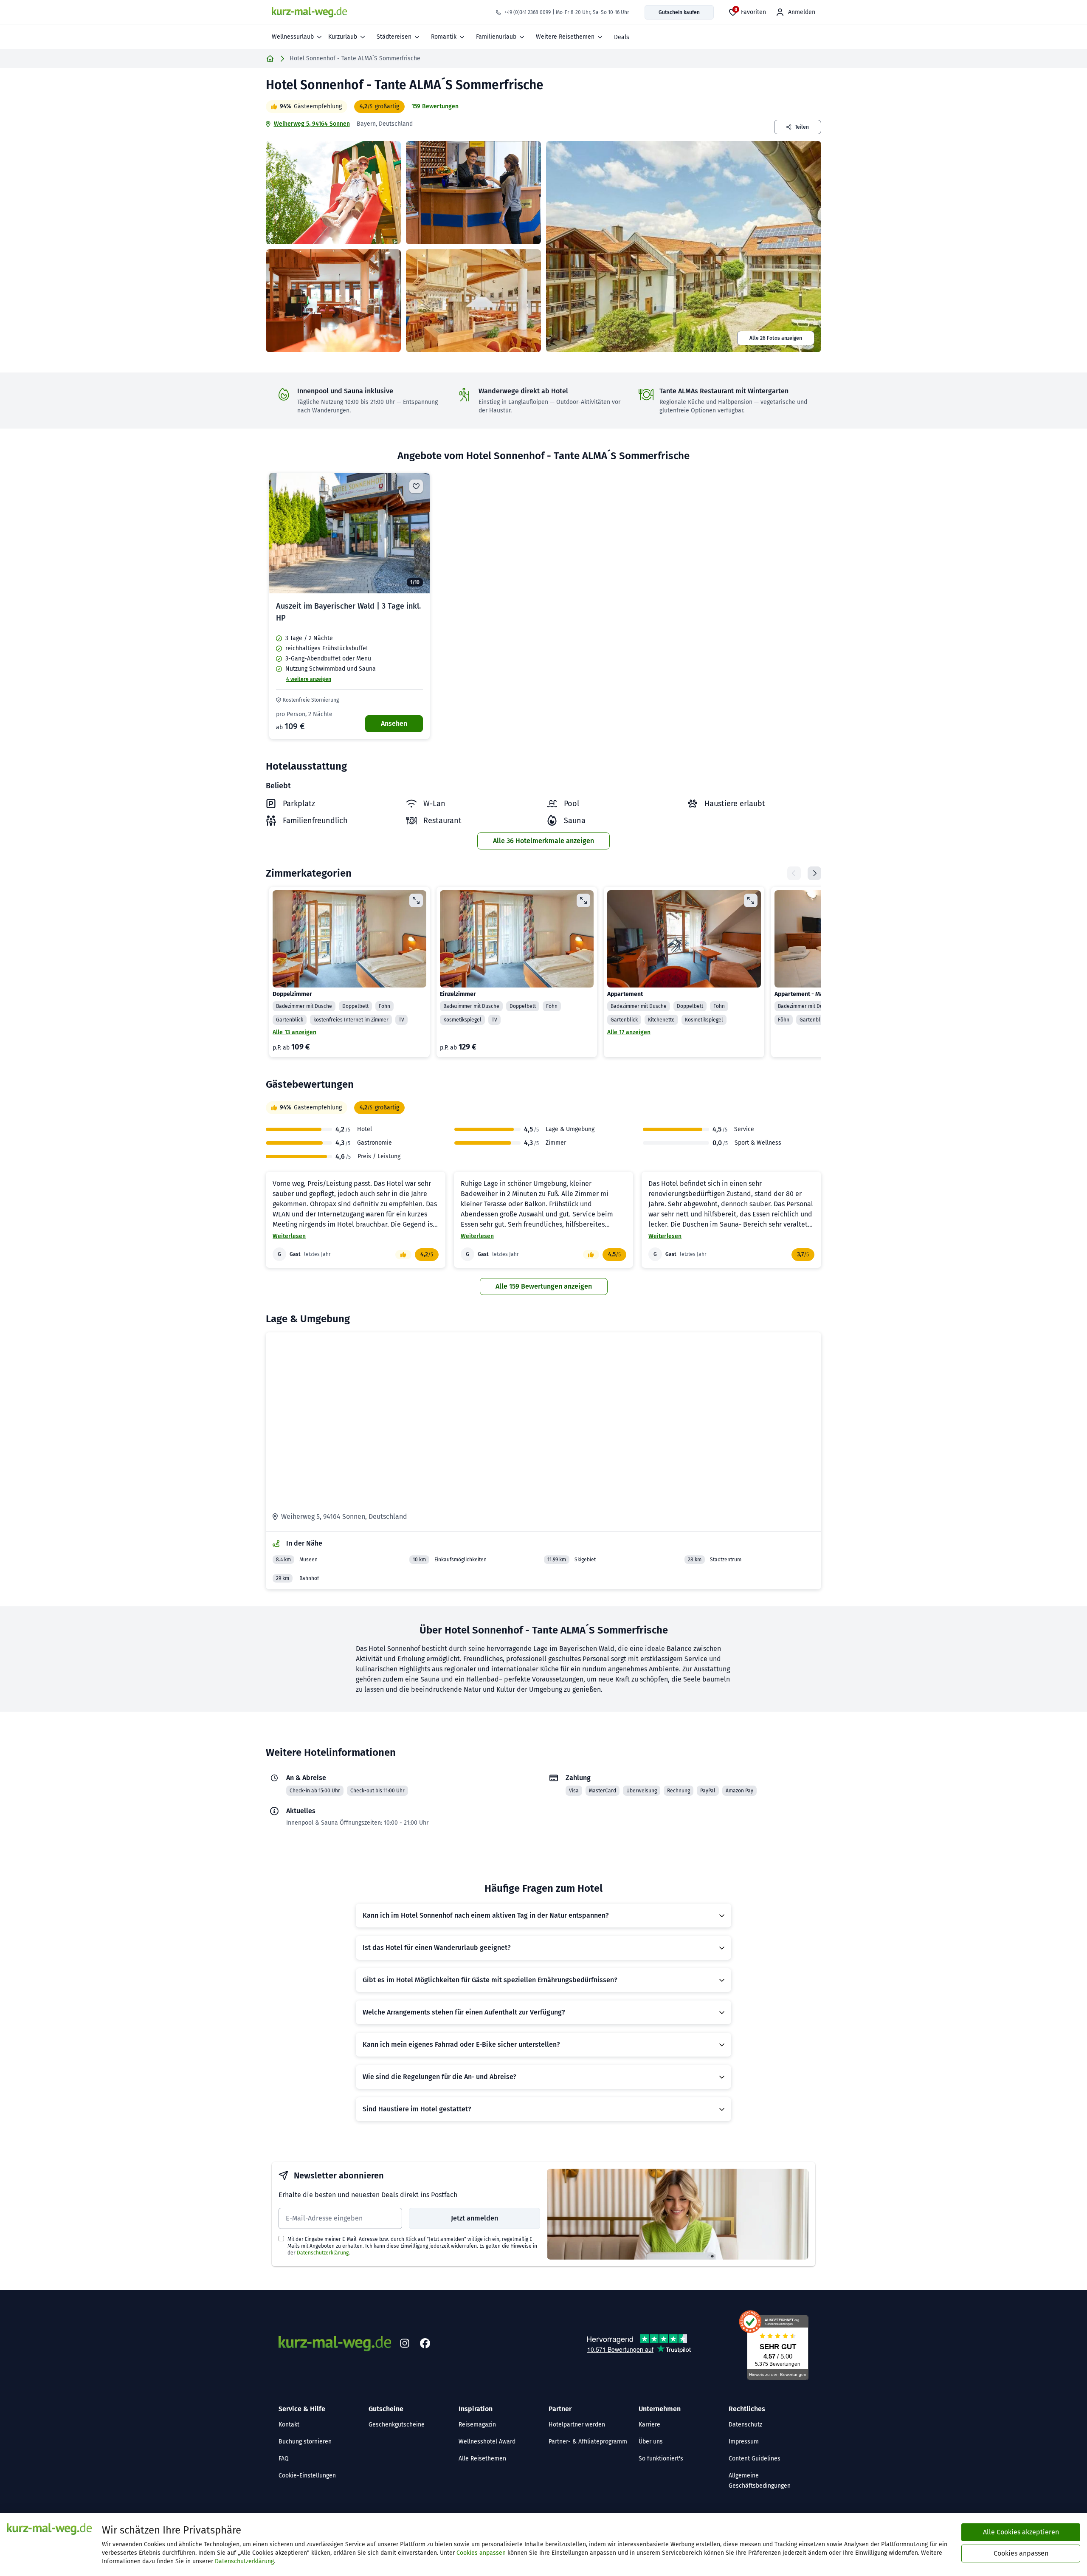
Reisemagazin (477, 2425)
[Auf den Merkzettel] (416, 486)
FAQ (284, 2459)
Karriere (649, 2425)
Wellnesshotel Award (487, 2442)
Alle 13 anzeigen (294, 1032)
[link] (349, 606)
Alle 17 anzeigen (629, 1032)
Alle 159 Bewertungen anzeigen (544, 1286)
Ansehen (394, 724)
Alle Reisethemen (482, 2459)
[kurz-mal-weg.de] (309, 12)
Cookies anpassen (481, 2553)
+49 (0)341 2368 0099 (528, 12)
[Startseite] (270, 59)
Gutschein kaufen (679, 12)
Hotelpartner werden (577, 2425)
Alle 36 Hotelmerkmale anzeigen (543, 841)
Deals (622, 37)
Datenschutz (745, 2425)
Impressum (744, 2442)
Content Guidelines (755, 2459)
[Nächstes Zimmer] (814, 873)
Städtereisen (394, 37)
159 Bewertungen (435, 106)
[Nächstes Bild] (416, 533)
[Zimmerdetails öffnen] (416, 900)
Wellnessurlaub (293, 37)
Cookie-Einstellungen (307, 2476)
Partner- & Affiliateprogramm (588, 2442)
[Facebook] (425, 2344)
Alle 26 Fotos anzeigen (776, 338)
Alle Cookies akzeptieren (1021, 2532)
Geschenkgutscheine (397, 2425)
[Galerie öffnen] (333, 193)
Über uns (651, 2442)
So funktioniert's (661, 2459)
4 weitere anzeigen (309, 679)
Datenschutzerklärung (323, 2253)
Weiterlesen (289, 1236)
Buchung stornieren (305, 2442)
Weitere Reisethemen (565, 37)
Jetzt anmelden (475, 2218)
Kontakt (289, 2425)
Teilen (802, 127)
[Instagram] (405, 2344)
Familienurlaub (496, 37)
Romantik (444, 37)
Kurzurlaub (343, 37)
